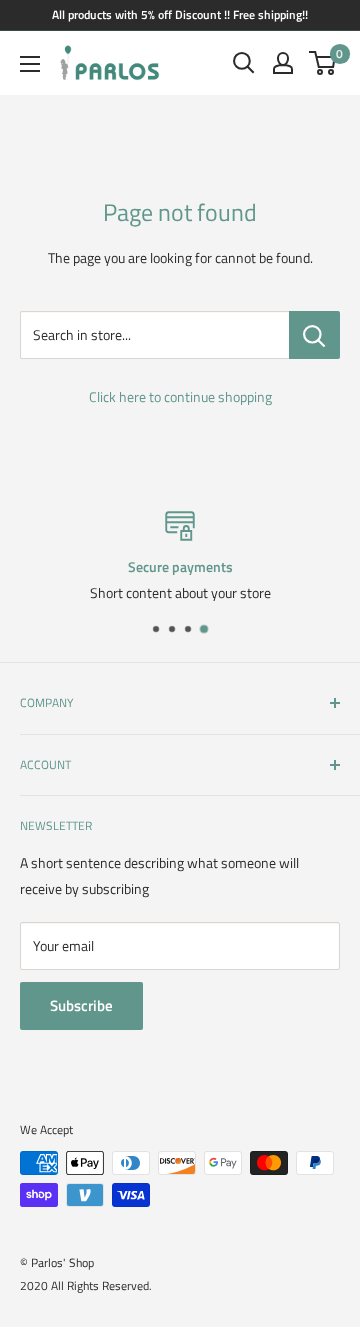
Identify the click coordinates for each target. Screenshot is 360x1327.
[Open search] (244, 63)
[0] (323, 63)
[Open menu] (30, 64)
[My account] (283, 63)
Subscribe (81, 1005)
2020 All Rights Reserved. (86, 1285)
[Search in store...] (314, 335)
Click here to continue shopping (180, 396)
